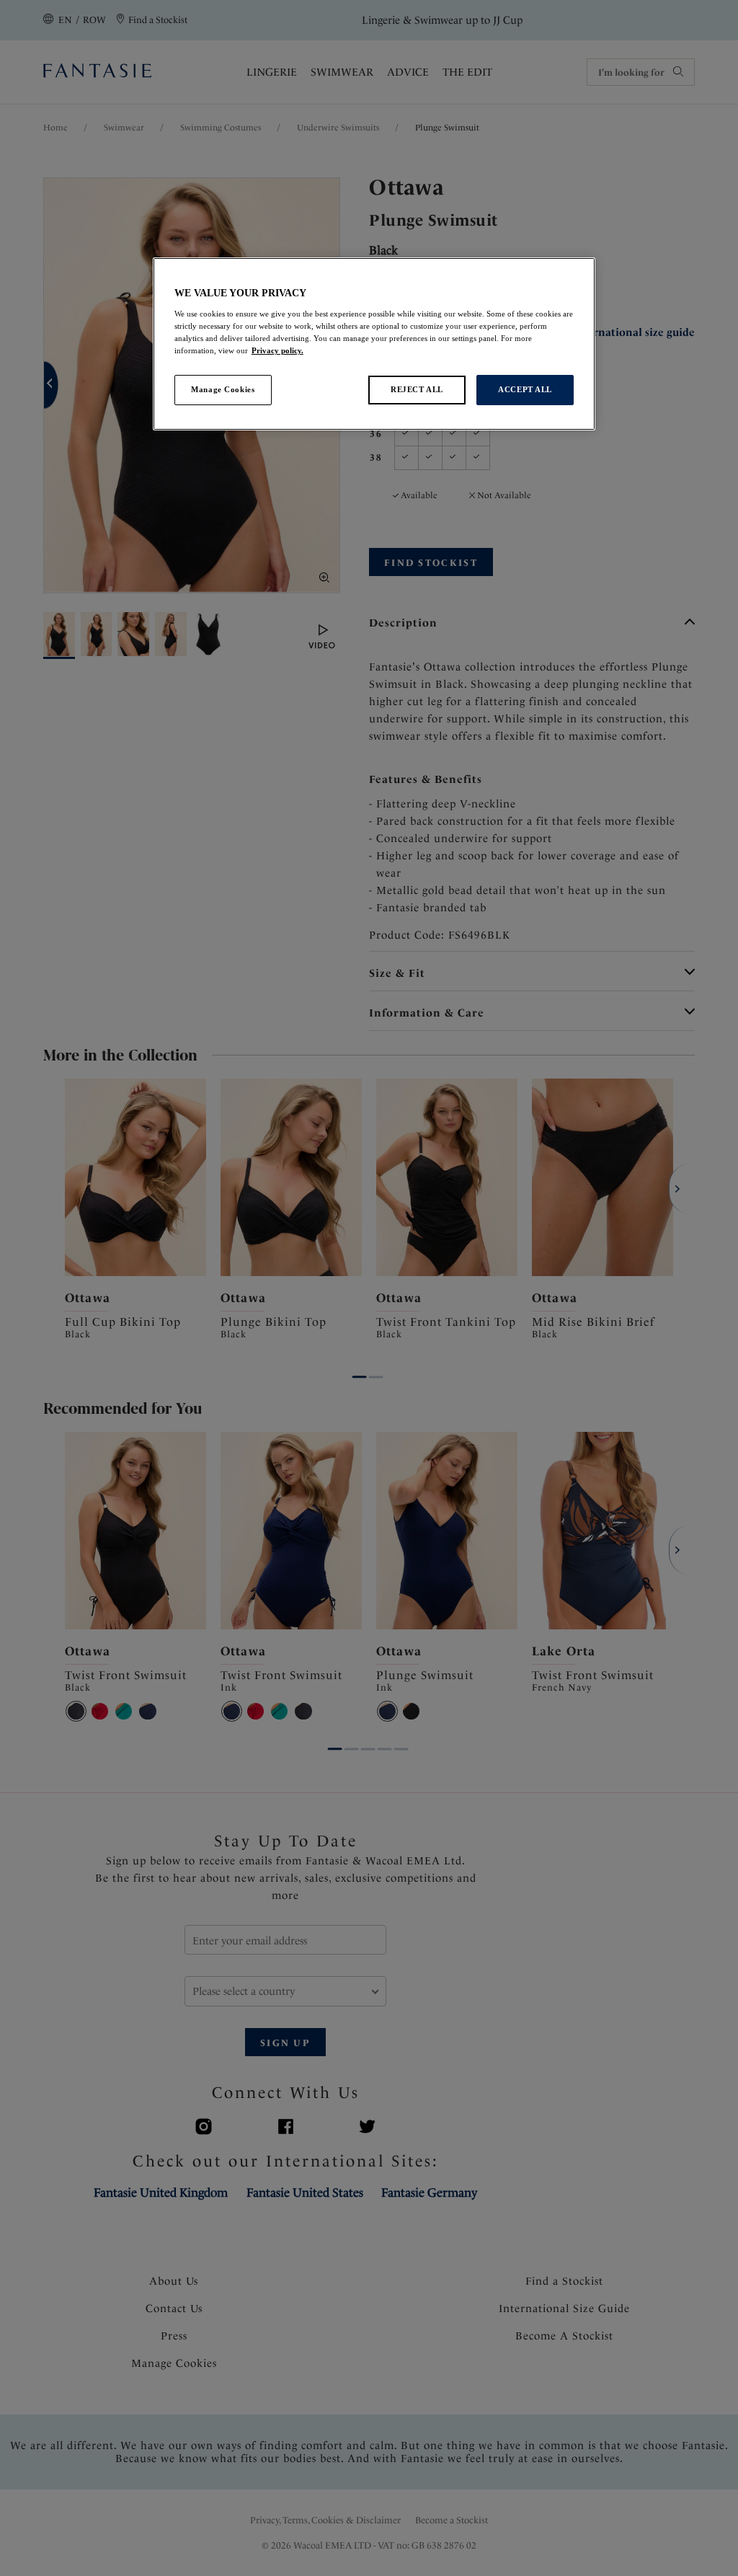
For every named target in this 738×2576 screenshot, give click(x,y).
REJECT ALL (417, 389)
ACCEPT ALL (525, 389)
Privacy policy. (277, 350)
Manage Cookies (223, 389)
